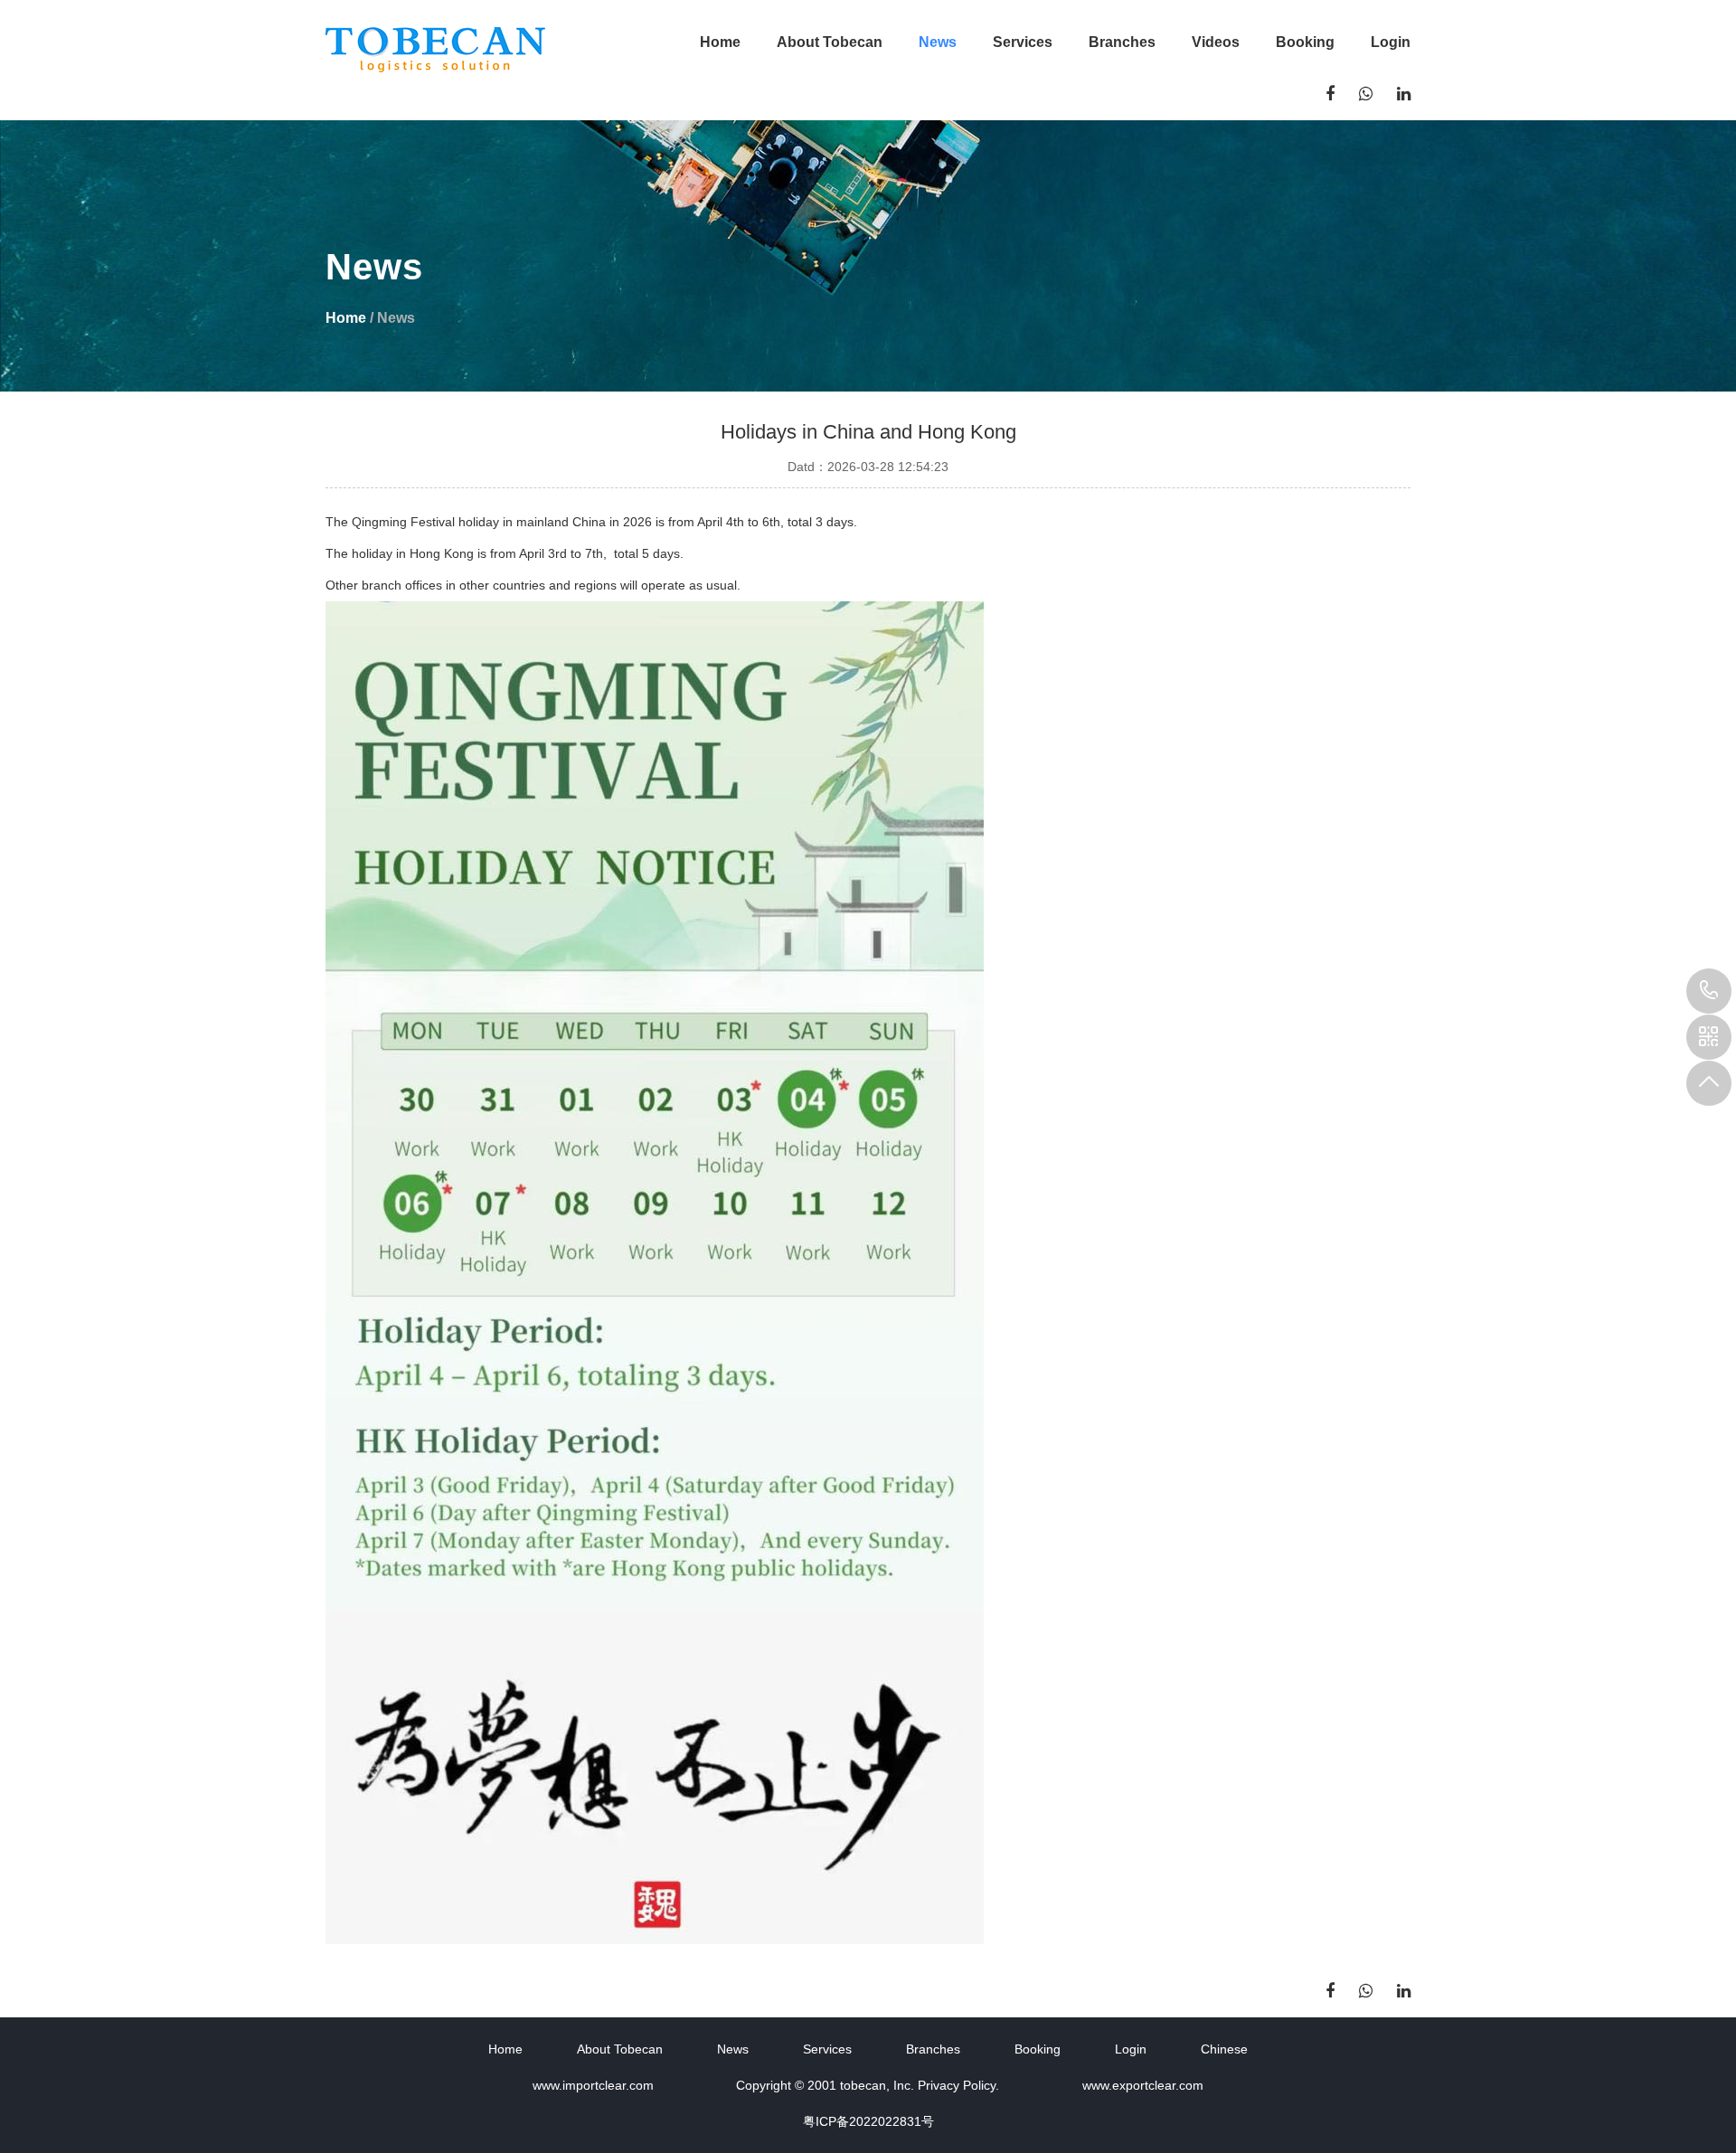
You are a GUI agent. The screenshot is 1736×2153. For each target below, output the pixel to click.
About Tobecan (830, 42)
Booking (1305, 42)
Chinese (1224, 2049)
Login (1391, 42)
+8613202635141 (1709, 991)
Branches (1122, 42)
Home (720, 42)
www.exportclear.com (1143, 2085)
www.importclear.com (593, 2085)
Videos (1216, 42)
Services (1023, 42)
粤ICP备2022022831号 (868, 2121)
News (938, 42)
